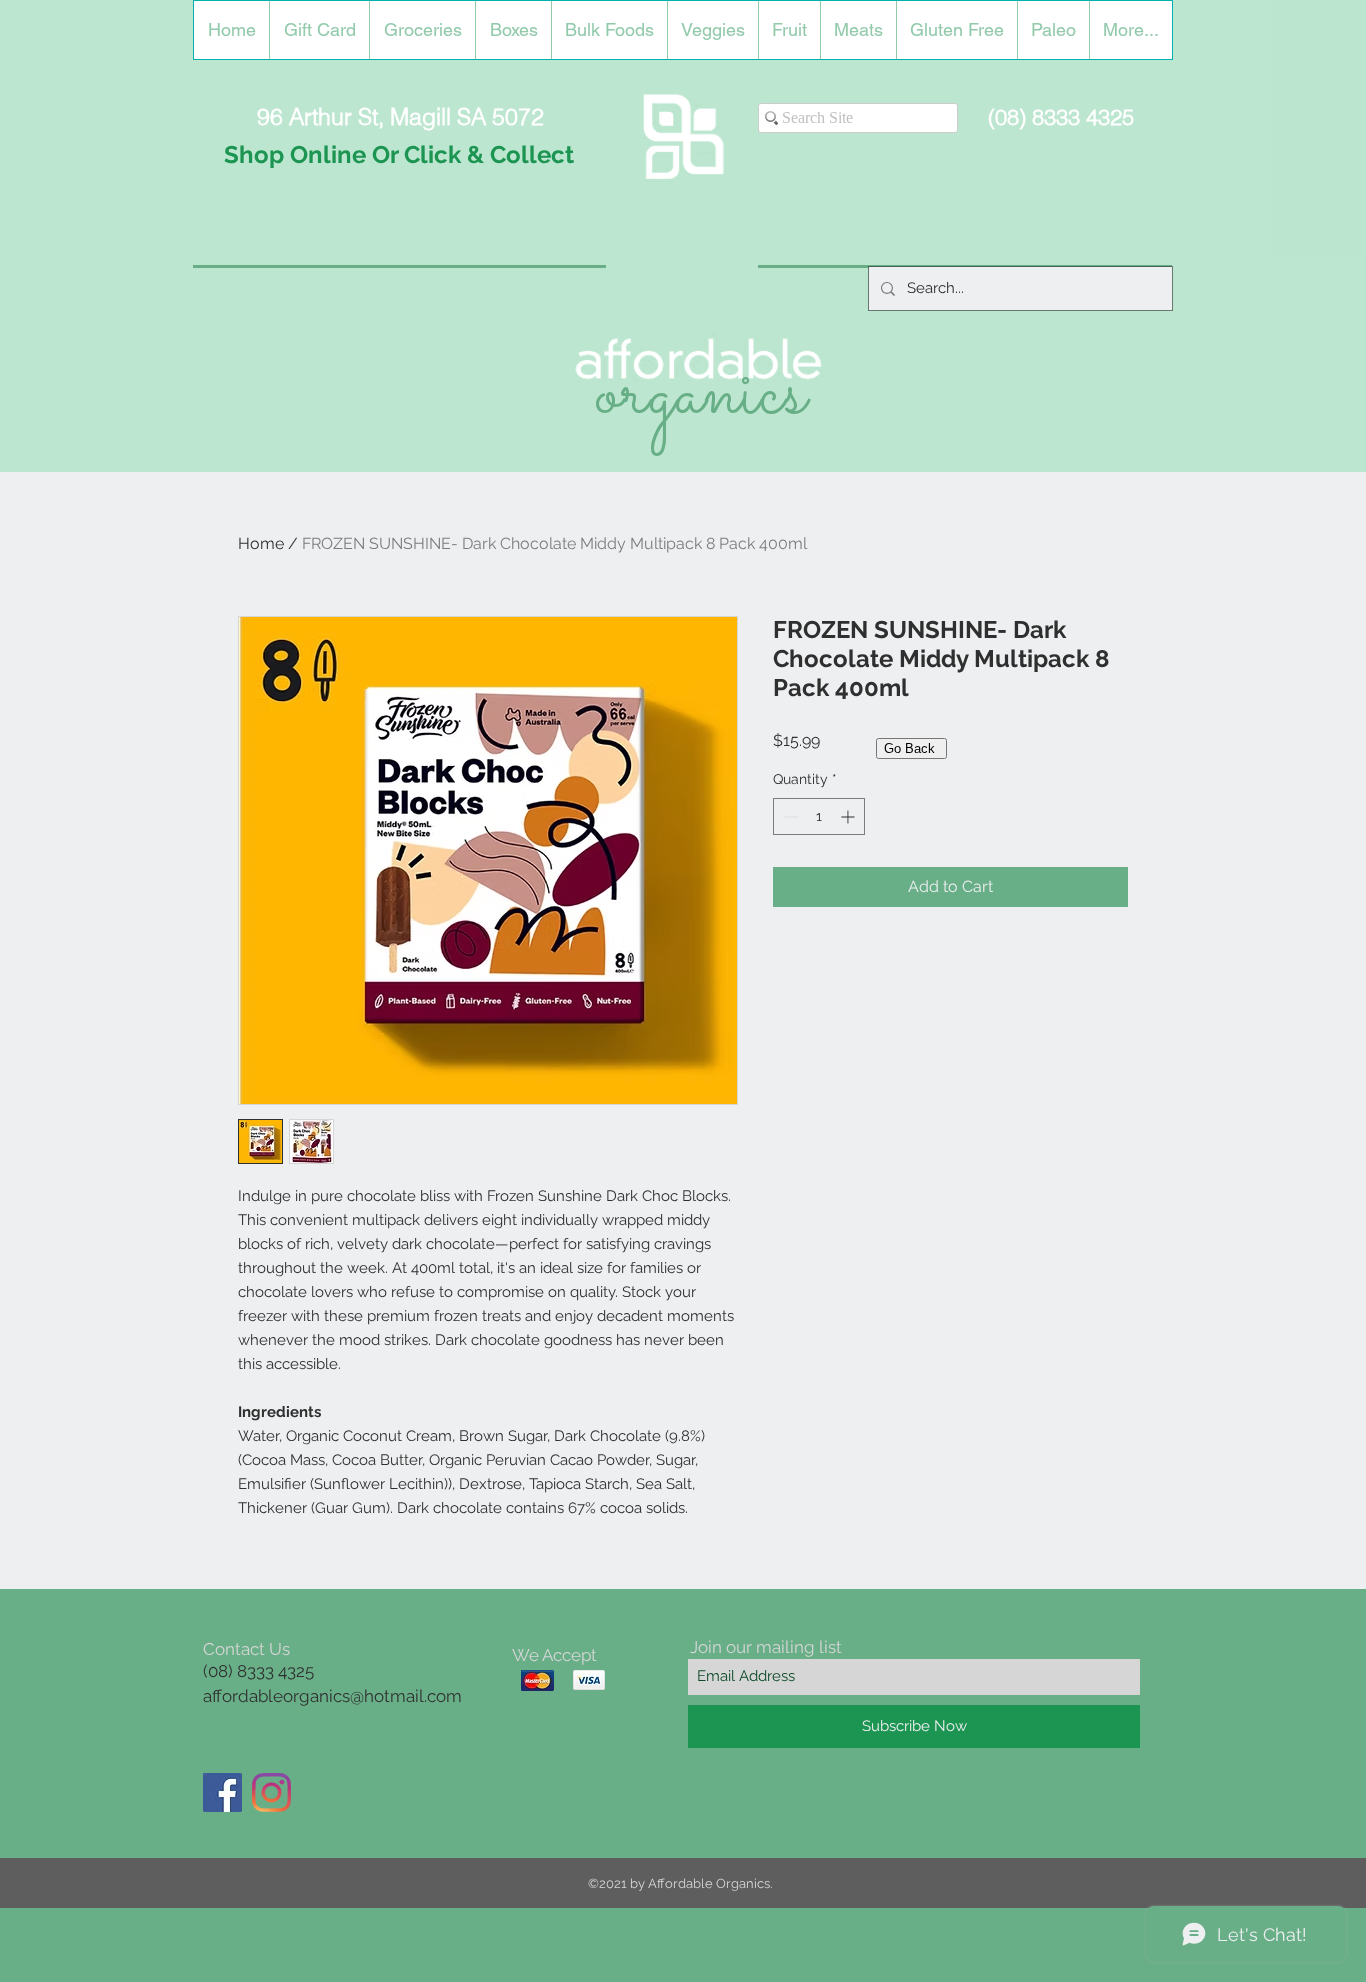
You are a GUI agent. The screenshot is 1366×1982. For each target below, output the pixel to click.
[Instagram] (271, 1792)
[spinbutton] (819, 816)
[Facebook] (222, 1792)
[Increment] (849, 816)
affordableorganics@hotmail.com (332, 1696)
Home (261, 543)
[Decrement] (788, 816)
